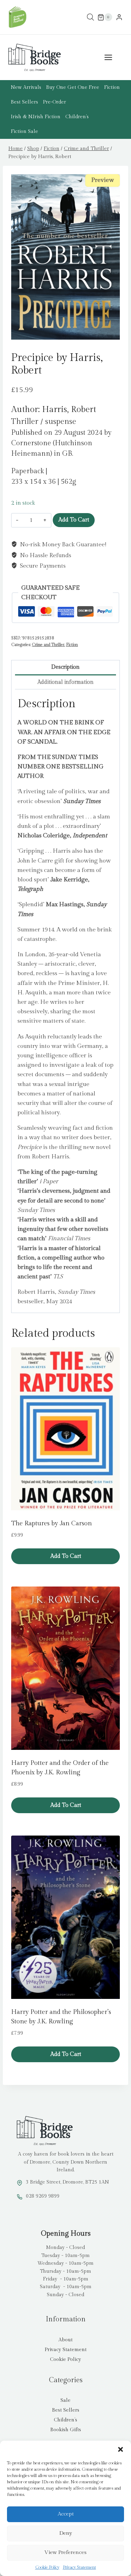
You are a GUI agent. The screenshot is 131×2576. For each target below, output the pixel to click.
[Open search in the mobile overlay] (90, 17)
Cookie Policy (47, 2567)
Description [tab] (65, 667)
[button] (121, 2449)
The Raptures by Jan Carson (52, 1523)
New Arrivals (26, 87)
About (65, 2340)
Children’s (77, 117)
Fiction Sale (24, 132)
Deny (66, 2533)
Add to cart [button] (66, 1556)
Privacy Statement (79, 2567)
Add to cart (74, 520)
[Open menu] (112, 58)
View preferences (65, 2552)
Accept (66, 2514)
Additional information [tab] (65, 682)
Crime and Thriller (48, 645)
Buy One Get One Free (73, 87)
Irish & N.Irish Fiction (36, 117)
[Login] (119, 17)
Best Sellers (24, 102)
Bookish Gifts (66, 2430)
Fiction (112, 87)
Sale (65, 2400)
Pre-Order (54, 102)
